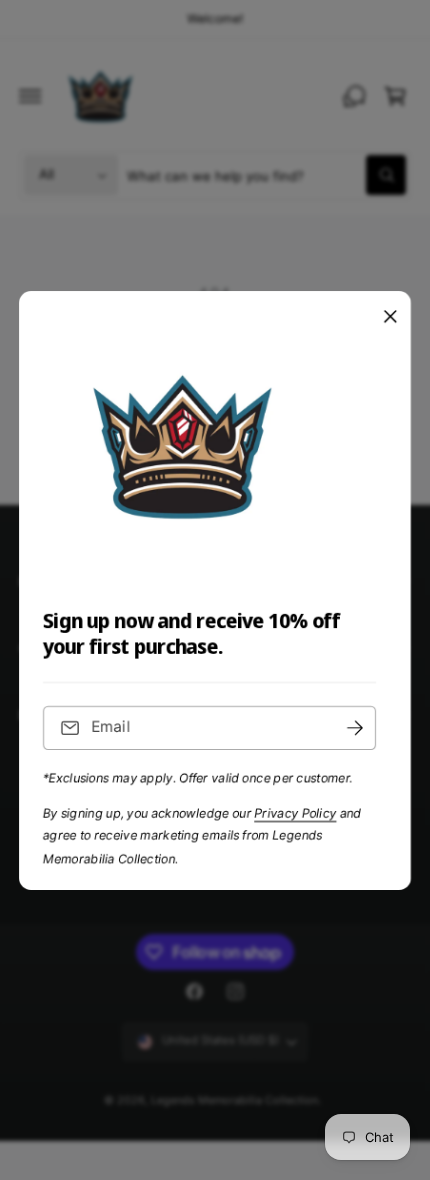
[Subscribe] (355, 727)
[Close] (390, 316)
